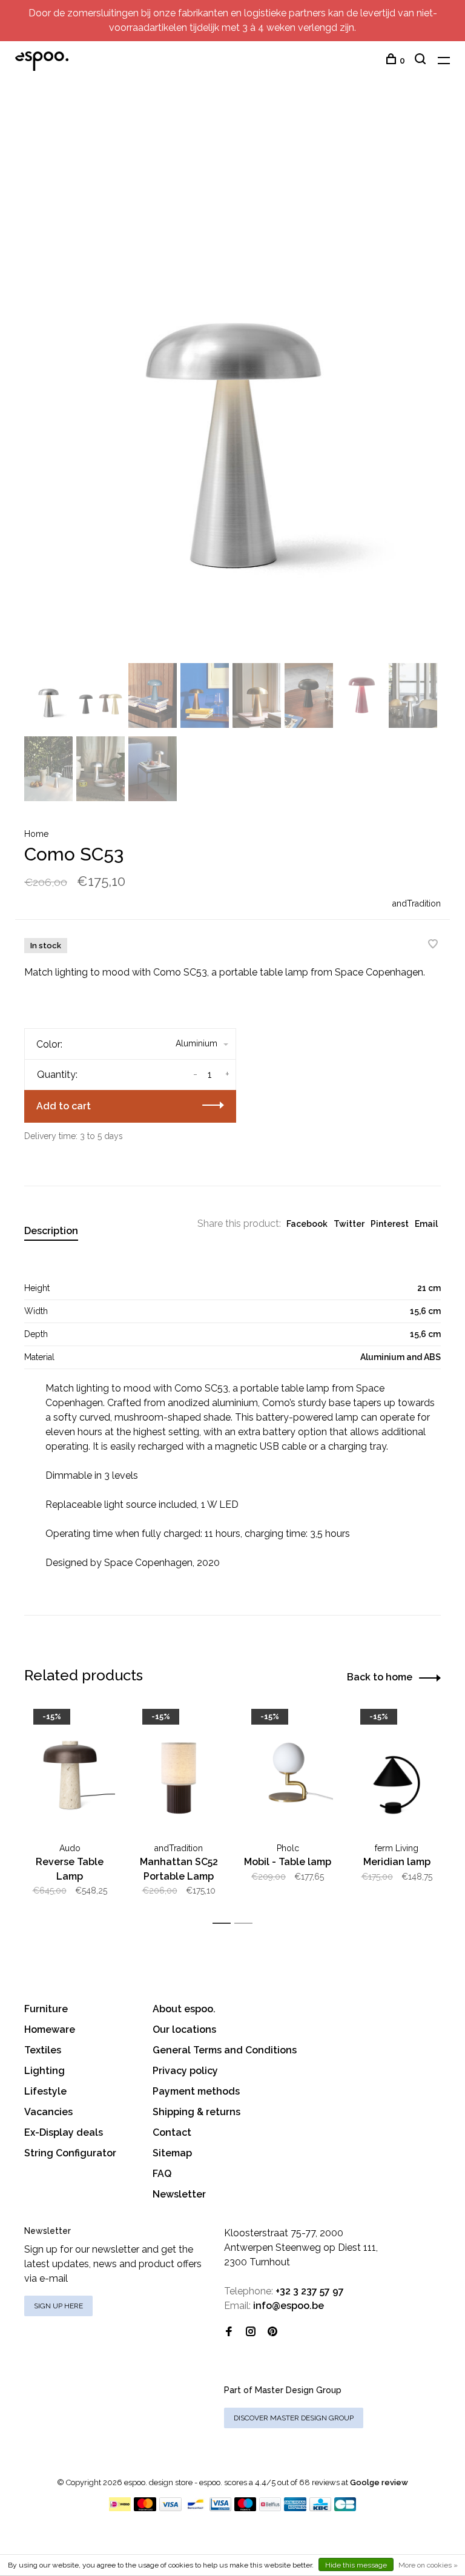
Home (36, 834)
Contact (172, 2132)
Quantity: (57, 1075)
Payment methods (196, 2091)
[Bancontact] (196, 2508)
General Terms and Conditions (225, 2050)
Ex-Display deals (64, 2132)
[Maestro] (246, 2508)
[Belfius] (270, 2508)
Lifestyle (45, 2091)
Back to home (380, 1677)
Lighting (45, 2071)
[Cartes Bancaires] (345, 2508)
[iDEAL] (120, 2508)
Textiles (43, 2050)
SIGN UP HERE (58, 2306)
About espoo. (184, 2009)
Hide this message (356, 2565)
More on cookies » (428, 2565)
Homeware (50, 2029)
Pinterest (390, 1224)
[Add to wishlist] (433, 945)
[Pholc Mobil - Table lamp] (288, 1769)
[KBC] (320, 2508)
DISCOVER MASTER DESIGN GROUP (294, 2418)
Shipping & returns (196, 2112)
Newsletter (179, 2194)
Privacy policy (185, 2071)
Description (51, 1231)
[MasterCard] (145, 2508)
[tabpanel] (232, 382)
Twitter (349, 1224)
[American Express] (295, 2508)
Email (426, 1224)
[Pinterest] (272, 2332)
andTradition (417, 903)
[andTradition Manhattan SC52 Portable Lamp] (179, 1769)
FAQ (162, 2174)
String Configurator (70, 2153)
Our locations (184, 2029)
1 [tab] (225, 1924)
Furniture (46, 2009)
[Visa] (170, 2508)
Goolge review (379, 2482)
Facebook (307, 1224)
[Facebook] (229, 2332)
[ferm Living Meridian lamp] (397, 1769)
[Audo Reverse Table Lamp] (70, 1769)
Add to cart (64, 1106)
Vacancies (48, 2112)
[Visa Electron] (220, 2508)
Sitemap (172, 2153)
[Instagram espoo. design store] (251, 2332)
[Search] (422, 61)
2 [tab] (247, 1924)
